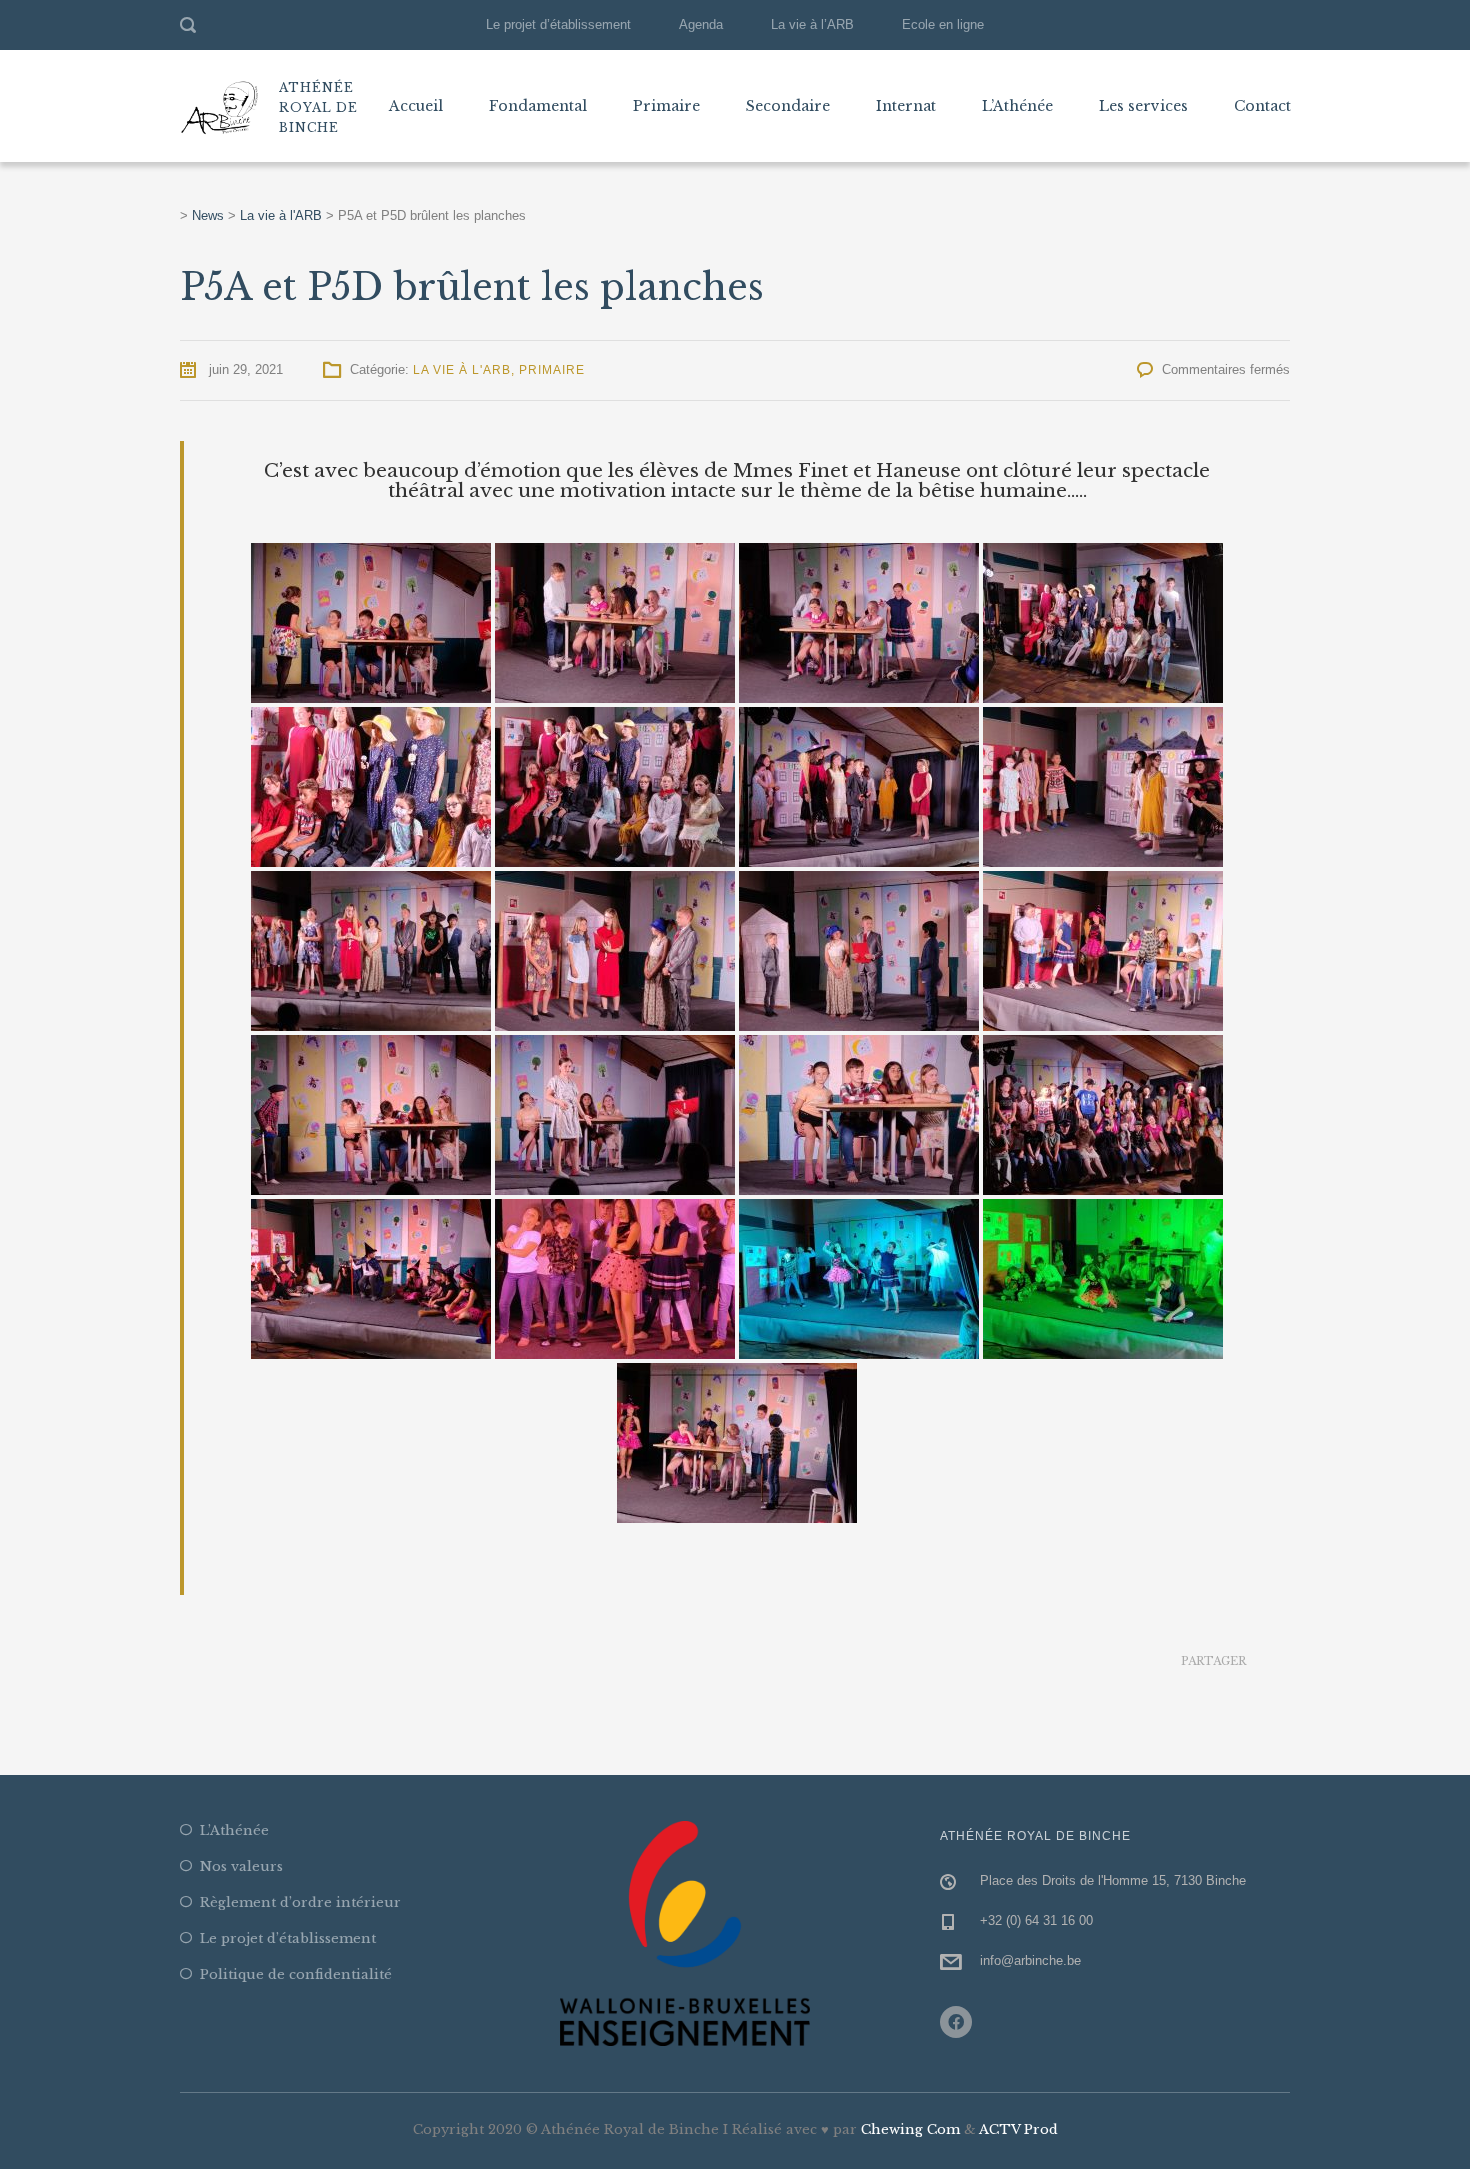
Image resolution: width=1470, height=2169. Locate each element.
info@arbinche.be (1030, 1960)
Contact (1262, 106)
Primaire (666, 106)
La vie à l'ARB (462, 370)
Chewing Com (910, 2129)
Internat (906, 106)
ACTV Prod (1018, 2129)
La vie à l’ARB (812, 24)
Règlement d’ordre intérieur (300, 1902)
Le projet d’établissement (558, 24)
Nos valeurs (241, 1866)
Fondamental (538, 106)
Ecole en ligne (943, 24)
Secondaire (788, 106)
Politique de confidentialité (296, 1974)
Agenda (701, 24)
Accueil (416, 106)
